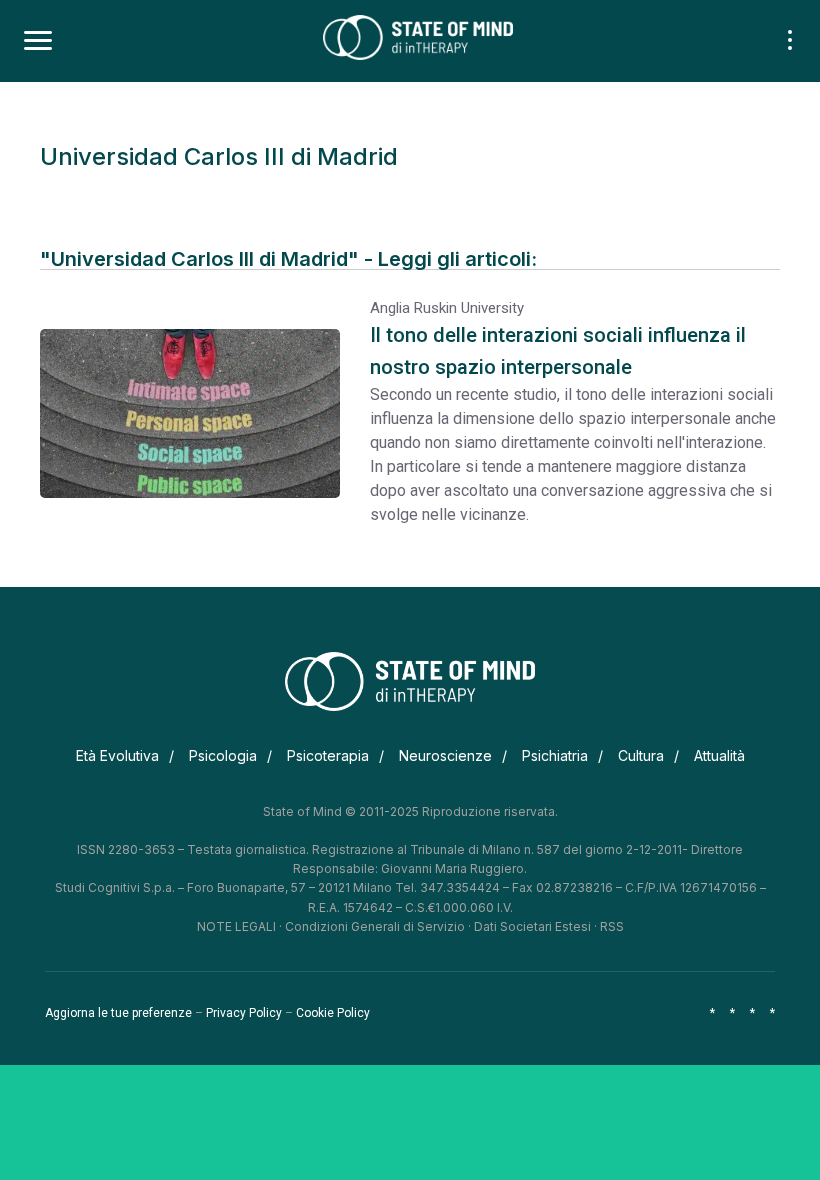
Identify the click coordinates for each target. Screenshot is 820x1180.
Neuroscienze (445, 755)
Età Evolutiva (117, 755)
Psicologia (223, 755)
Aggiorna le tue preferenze (118, 1013)
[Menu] (38, 41)
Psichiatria (555, 755)
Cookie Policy (333, 1013)
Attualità (719, 755)
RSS (612, 926)
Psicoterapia (328, 755)
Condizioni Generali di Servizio (375, 926)
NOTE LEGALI (236, 926)
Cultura (641, 755)
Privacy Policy (244, 1013)
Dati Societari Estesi (532, 926)
